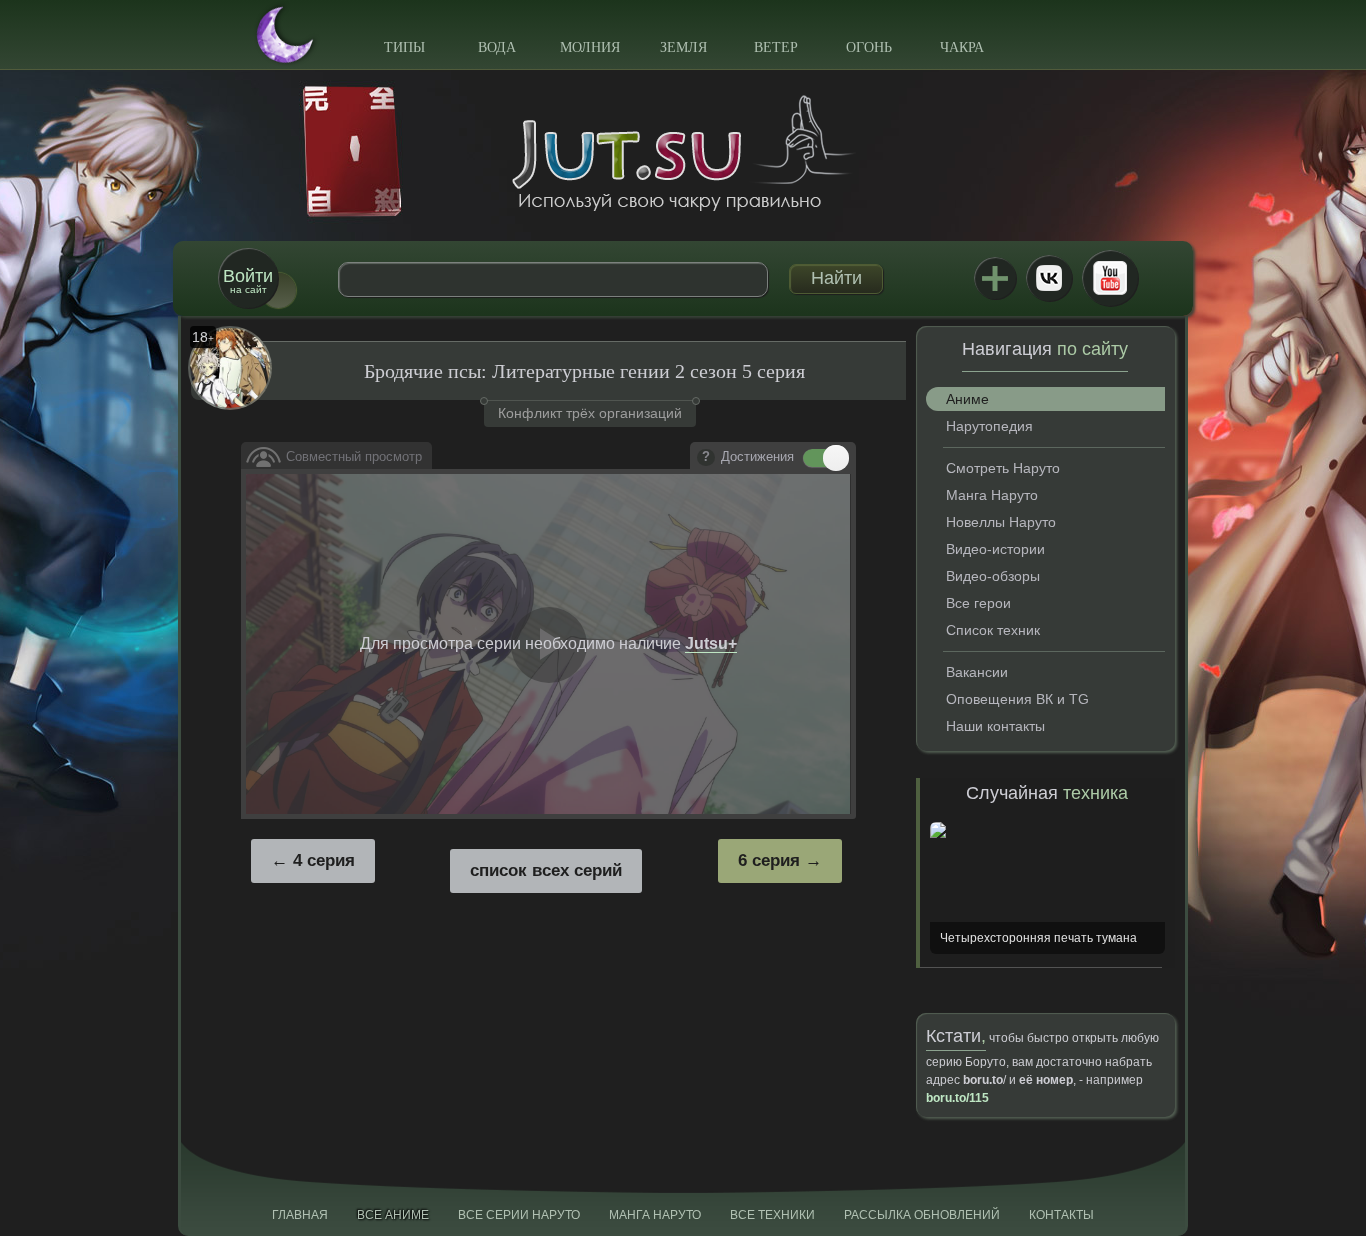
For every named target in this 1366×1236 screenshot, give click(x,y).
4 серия (324, 860)
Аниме (967, 399)
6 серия (769, 860)
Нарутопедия (989, 426)
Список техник (993, 630)
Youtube (1110, 278)
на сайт (248, 280)
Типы (404, 47)
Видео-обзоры (993, 576)
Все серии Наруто (519, 1215)
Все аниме (393, 1215)
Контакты (1061, 1215)
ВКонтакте (1049, 278)
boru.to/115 (957, 1098)
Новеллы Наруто (1001, 522)
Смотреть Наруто (1003, 468)
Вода (497, 47)
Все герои (978, 603)
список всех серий (546, 870)
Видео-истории (995, 549)
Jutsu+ (995, 278)
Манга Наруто (992, 495)
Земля (683, 47)
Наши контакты (995, 726)
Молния (590, 47)
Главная (300, 1215)
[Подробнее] (706, 458)
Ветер (776, 47)
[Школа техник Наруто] (683, 153)
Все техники (772, 1215)
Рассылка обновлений (922, 1215)
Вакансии (977, 672)
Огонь (869, 47)
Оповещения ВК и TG (1017, 699)
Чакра (962, 47)
